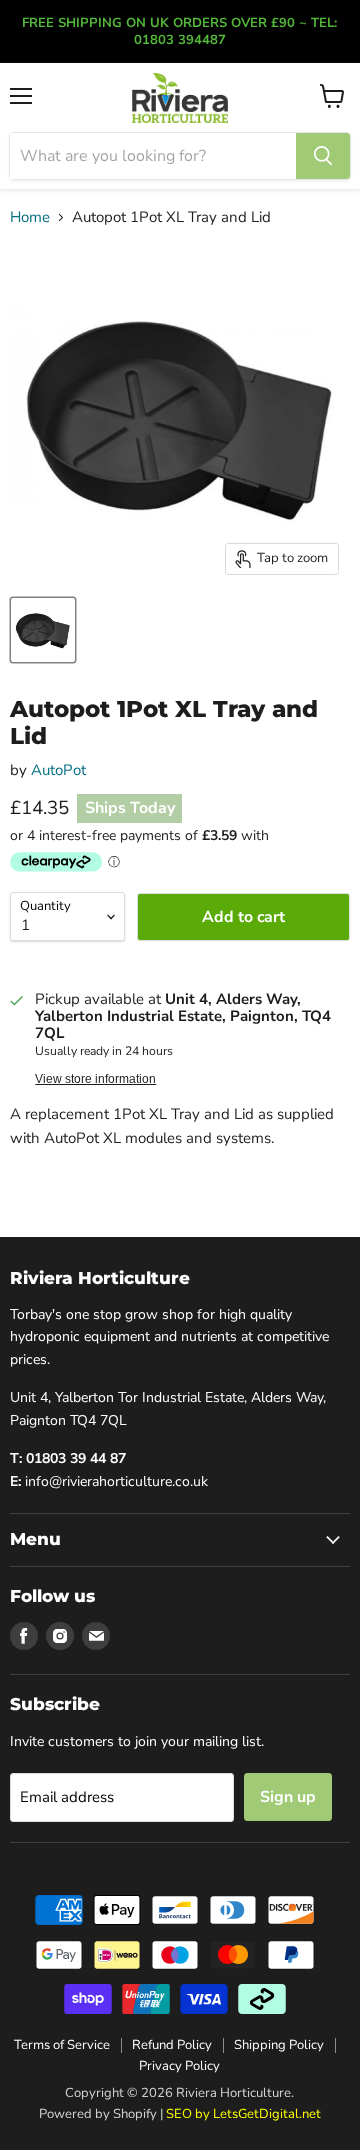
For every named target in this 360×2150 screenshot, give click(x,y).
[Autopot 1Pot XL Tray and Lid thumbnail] (43, 630)
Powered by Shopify (98, 2114)
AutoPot (58, 770)
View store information (95, 1079)
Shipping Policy (279, 2045)
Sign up (288, 1797)
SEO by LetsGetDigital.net (243, 2114)
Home (30, 217)
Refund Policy (172, 2045)
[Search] (323, 156)
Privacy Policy (179, 2066)
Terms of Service (62, 2045)
